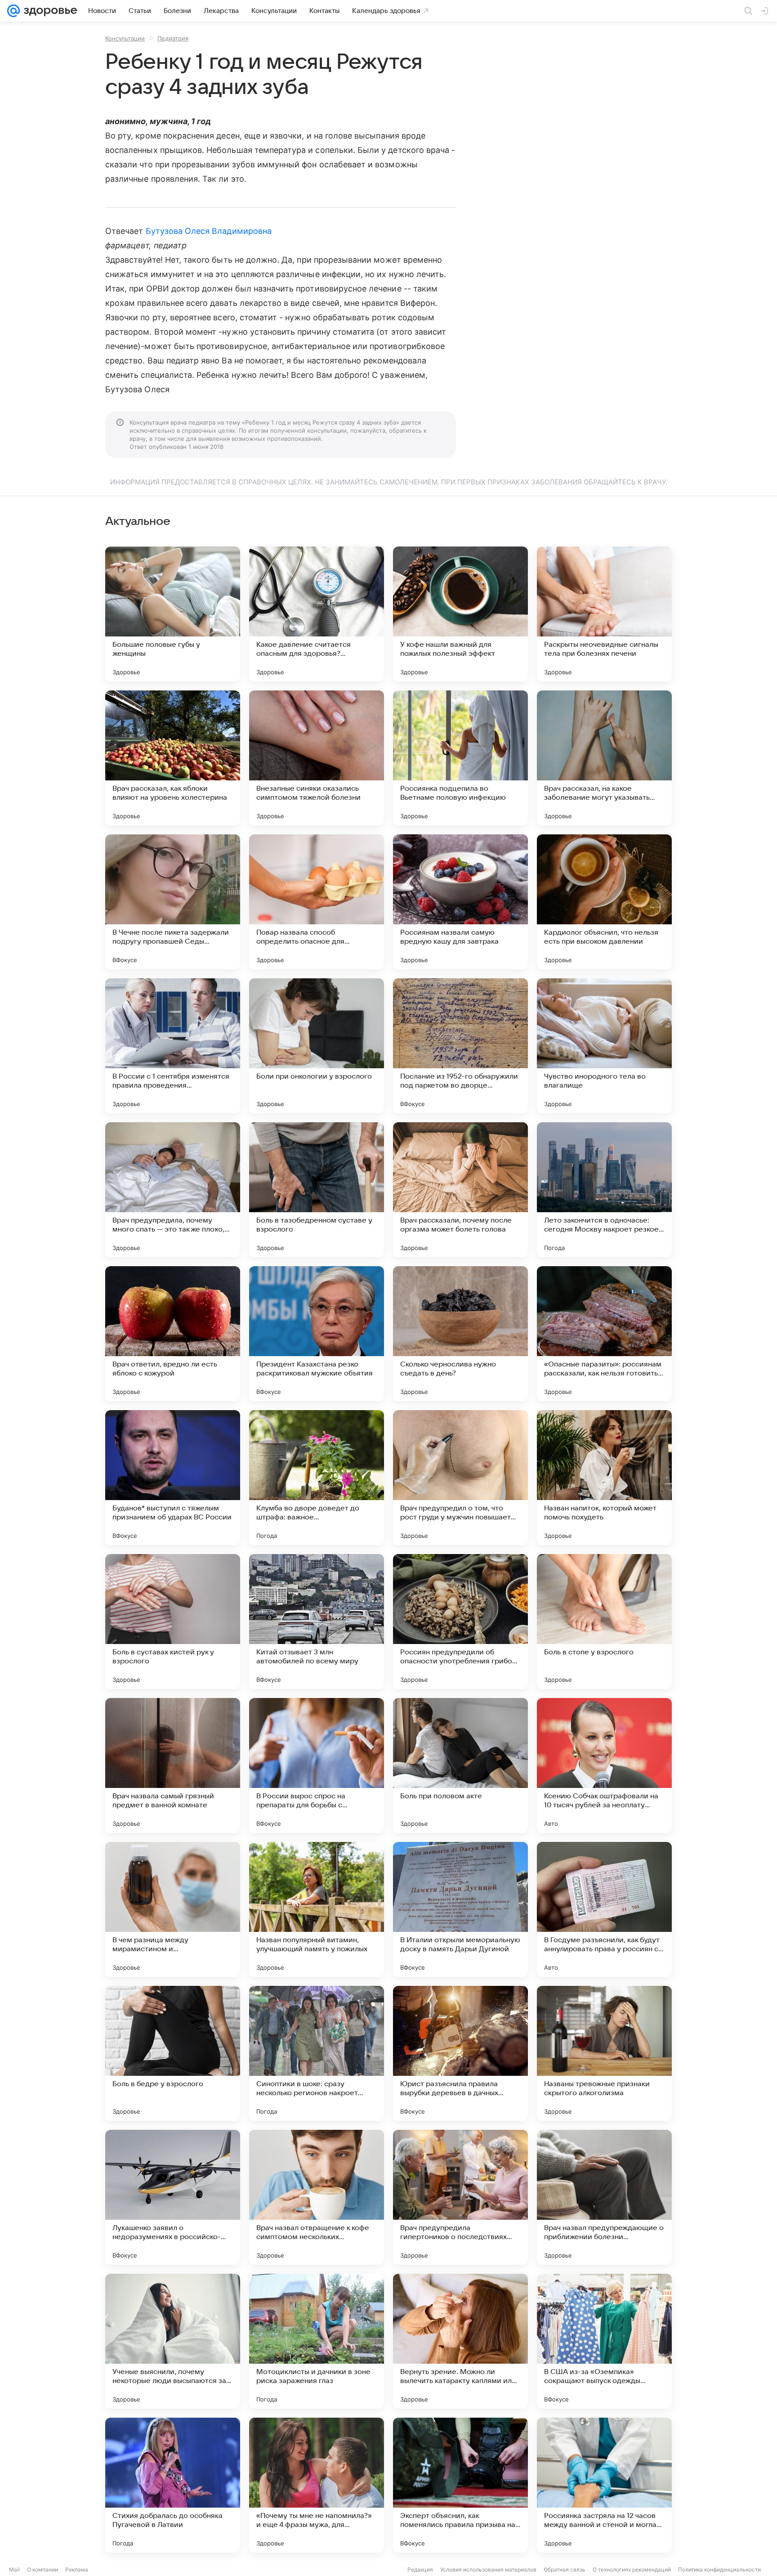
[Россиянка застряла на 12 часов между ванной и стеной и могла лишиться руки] (604, 2485)
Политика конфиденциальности (719, 2569)
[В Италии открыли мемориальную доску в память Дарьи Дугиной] (460, 1909)
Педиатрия (173, 38)
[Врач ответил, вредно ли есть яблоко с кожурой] (173, 1334)
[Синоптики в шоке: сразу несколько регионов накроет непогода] (317, 2053)
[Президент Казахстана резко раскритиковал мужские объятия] (317, 1334)
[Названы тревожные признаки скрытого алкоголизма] (604, 2053)
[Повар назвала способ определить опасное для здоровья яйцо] (317, 902)
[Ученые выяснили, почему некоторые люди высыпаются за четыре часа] (173, 2341)
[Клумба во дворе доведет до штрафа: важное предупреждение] (317, 1478)
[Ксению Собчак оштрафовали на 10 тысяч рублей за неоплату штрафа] (604, 1765)
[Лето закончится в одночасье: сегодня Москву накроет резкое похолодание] (604, 1190)
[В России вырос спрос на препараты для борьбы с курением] (317, 1765)
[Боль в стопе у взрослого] (604, 1622)
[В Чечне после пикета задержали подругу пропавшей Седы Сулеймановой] (173, 902)
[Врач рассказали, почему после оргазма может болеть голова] (460, 1190)
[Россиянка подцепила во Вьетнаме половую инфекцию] (460, 758)
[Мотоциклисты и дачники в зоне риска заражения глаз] (317, 2341)
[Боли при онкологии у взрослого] (317, 1046)
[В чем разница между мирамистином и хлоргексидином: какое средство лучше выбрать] (173, 1909)
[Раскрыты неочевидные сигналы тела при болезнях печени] (604, 614)
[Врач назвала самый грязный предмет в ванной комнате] (173, 1765)
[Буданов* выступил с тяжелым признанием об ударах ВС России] (173, 1478)
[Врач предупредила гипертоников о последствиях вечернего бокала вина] (460, 2197)
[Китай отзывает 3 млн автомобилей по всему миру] (317, 1622)
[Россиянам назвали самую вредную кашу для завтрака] (460, 902)
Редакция (420, 2569)
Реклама (77, 2569)
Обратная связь (565, 2569)
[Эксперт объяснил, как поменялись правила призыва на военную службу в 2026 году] (460, 2485)
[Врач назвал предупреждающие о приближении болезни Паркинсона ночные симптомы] (604, 2197)
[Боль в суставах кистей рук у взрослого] (173, 1622)
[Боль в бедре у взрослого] (173, 2053)
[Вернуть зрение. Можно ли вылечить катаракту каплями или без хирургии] (460, 2341)
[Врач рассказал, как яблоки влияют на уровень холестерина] (173, 758)
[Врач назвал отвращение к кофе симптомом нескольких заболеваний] (317, 2197)
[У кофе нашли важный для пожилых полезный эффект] (460, 614)
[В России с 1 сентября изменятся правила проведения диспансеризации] (173, 1046)
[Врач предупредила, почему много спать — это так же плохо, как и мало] (173, 1190)
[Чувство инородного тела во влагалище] (604, 1046)
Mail (14, 2569)
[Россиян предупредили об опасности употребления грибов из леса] (460, 1622)
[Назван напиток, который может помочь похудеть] (604, 1478)
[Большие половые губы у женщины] (173, 614)
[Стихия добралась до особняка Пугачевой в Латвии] (173, 2485)
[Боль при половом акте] (460, 1765)
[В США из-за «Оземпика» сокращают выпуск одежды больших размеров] (604, 2341)
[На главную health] (49, 11)
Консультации (125, 38)
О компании (42, 2569)
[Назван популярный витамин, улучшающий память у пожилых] (317, 1909)
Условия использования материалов (488, 2569)
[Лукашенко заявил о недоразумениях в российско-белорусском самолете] (173, 2197)
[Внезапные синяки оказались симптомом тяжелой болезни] (317, 758)
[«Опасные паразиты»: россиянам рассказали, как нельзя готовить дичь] (604, 1334)
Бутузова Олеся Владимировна (209, 231)
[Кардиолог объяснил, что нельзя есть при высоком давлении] (604, 902)
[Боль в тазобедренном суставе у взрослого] (317, 1190)
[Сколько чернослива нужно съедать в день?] (460, 1334)
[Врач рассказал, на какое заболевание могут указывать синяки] (604, 758)
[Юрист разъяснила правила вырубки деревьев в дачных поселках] (460, 2053)
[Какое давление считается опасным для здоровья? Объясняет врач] (317, 614)
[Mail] (13, 11)
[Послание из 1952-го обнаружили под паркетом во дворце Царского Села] (460, 1046)
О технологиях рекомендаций (632, 2569)
